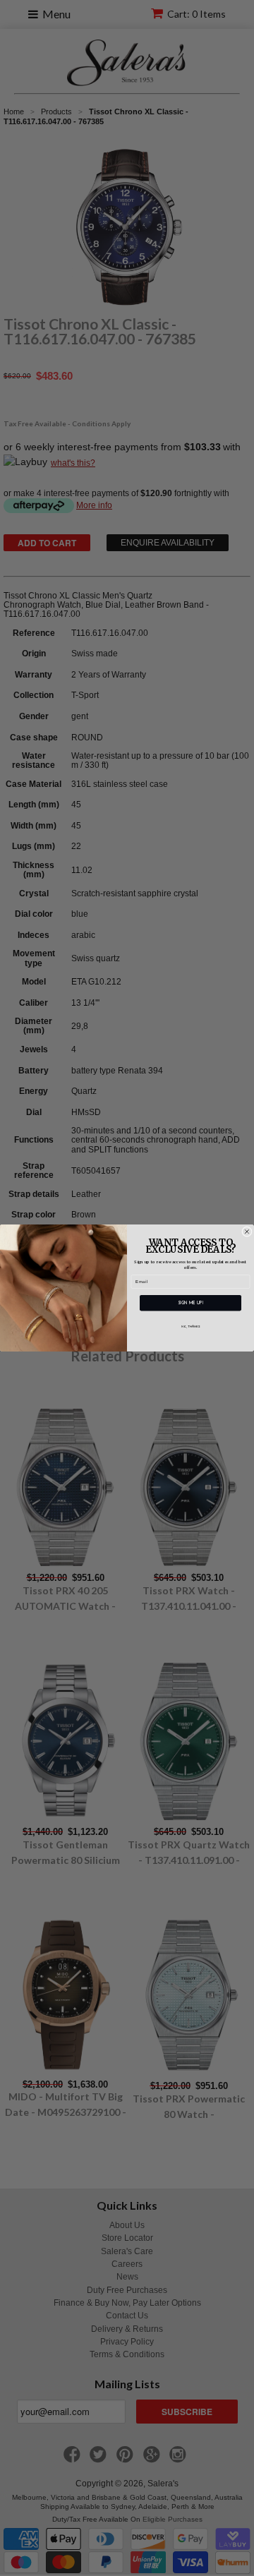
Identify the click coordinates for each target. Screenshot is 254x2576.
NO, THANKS (191, 1327)
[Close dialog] (247, 1232)
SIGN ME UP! (190, 1303)
